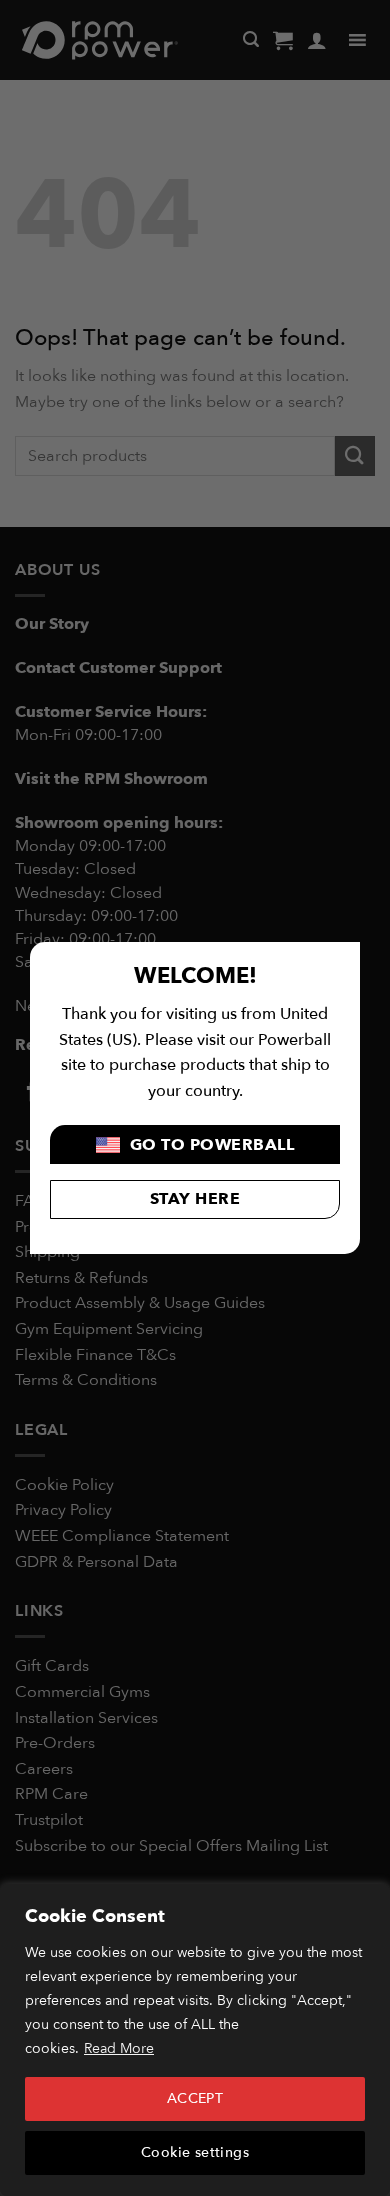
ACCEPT (195, 2098)
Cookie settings (195, 2152)
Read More (119, 2048)
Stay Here (195, 1199)
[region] (195, 2040)
